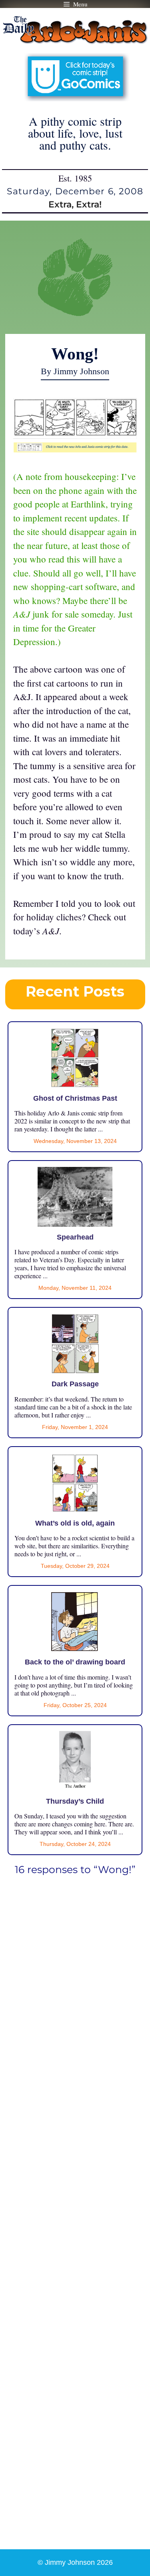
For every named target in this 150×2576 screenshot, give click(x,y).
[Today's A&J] (75, 449)
